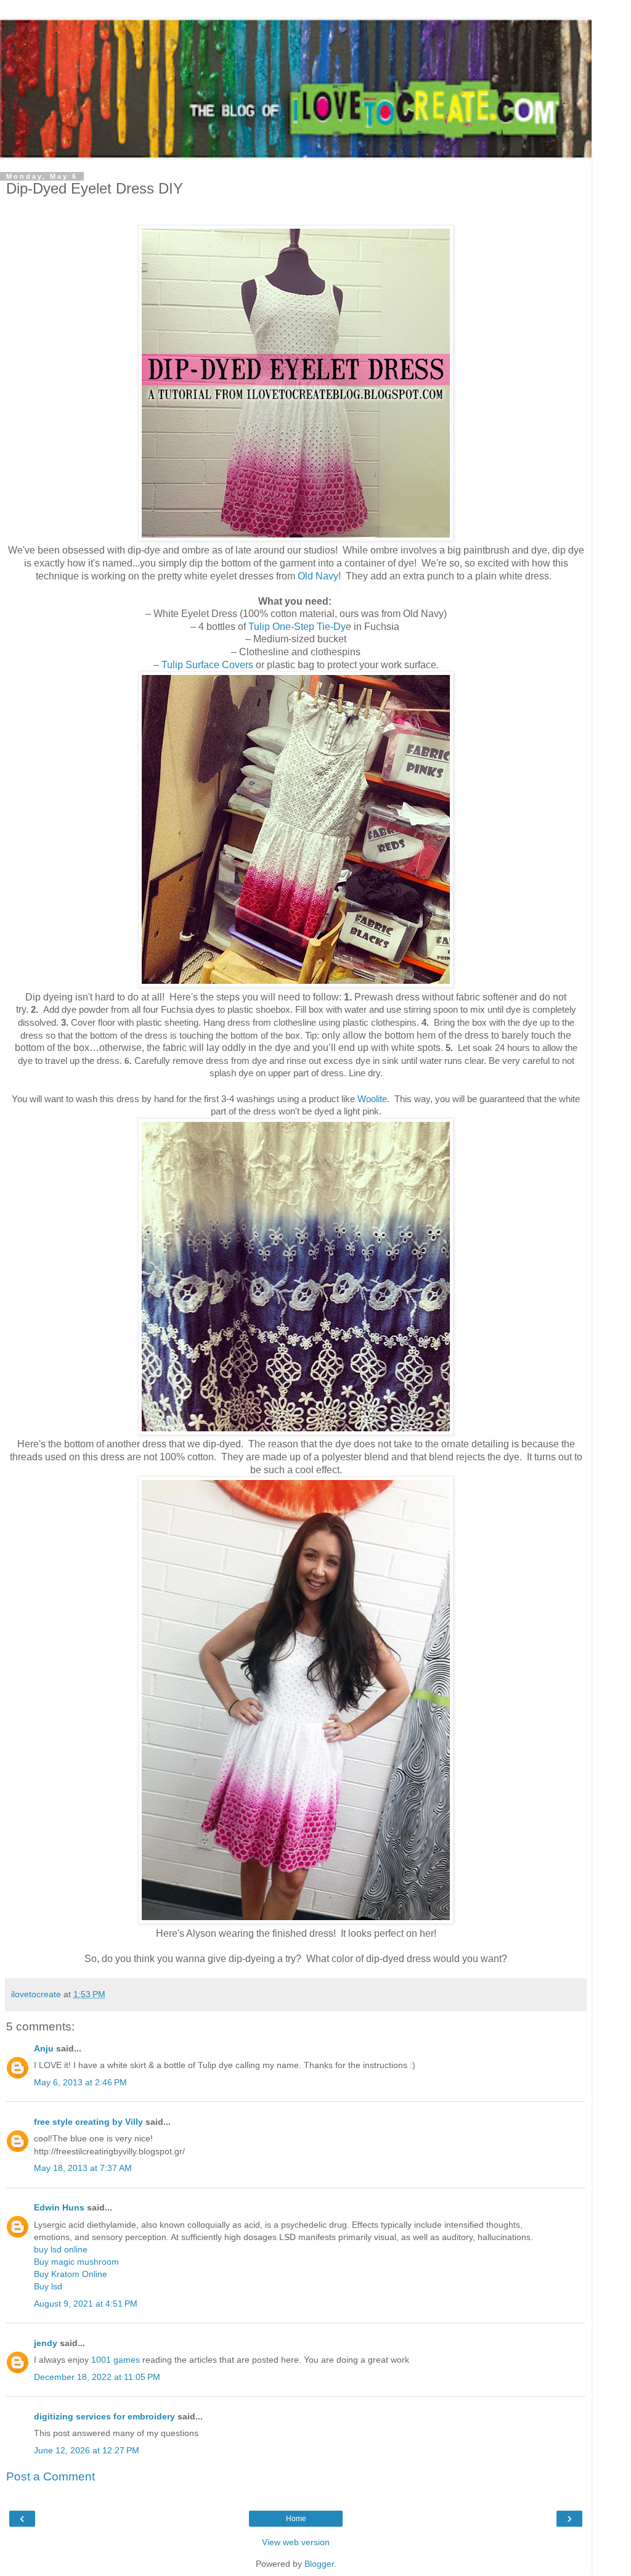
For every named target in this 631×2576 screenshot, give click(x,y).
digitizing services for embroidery (104, 2416)
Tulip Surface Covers (207, 665)
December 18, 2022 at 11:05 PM (97, 2377)
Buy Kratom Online (71, 2274)
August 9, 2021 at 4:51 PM (86, 2304)
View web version (296, 2542)
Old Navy (318, 576)
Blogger (319, 2564)
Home (296, 2519)
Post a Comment (51, 2476)
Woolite (372, 1099)
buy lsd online (61, 2249)
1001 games (116, 2360)
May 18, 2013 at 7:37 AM (83, 2168)
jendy (46, 2343)
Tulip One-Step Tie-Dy (297, 627)
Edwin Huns (59, 2207)
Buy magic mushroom (76, 2262)
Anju (44, 2048)
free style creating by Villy (88, 2122)
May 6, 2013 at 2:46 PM (80, 2082)
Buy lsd (48, 2286)
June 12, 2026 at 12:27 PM (87, 2450)
